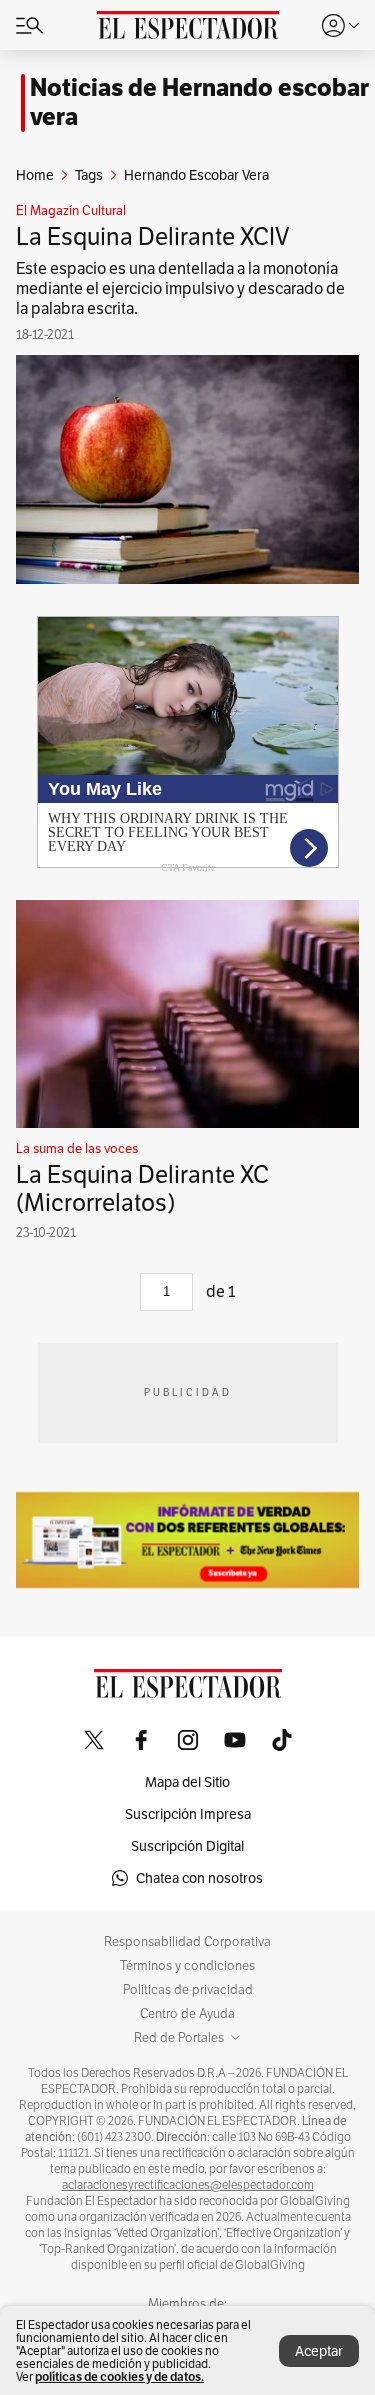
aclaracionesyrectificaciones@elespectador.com (188, 2185)
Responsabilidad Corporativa (187, 1942)
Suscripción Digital (187, 1846)
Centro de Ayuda (187, 2014)
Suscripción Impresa (188, 1814)
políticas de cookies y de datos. (119, 2376)
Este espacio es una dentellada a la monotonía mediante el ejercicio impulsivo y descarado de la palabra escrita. (180, 288)
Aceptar (319, 2351)
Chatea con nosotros (199, 1878)
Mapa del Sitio (187, 1782)
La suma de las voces (77, 1149)
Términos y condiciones (187, 1966)
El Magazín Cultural (71, 211)
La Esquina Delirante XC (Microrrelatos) (142, 1188)
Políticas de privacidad (188, 1990)
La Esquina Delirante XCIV (153, 236)
